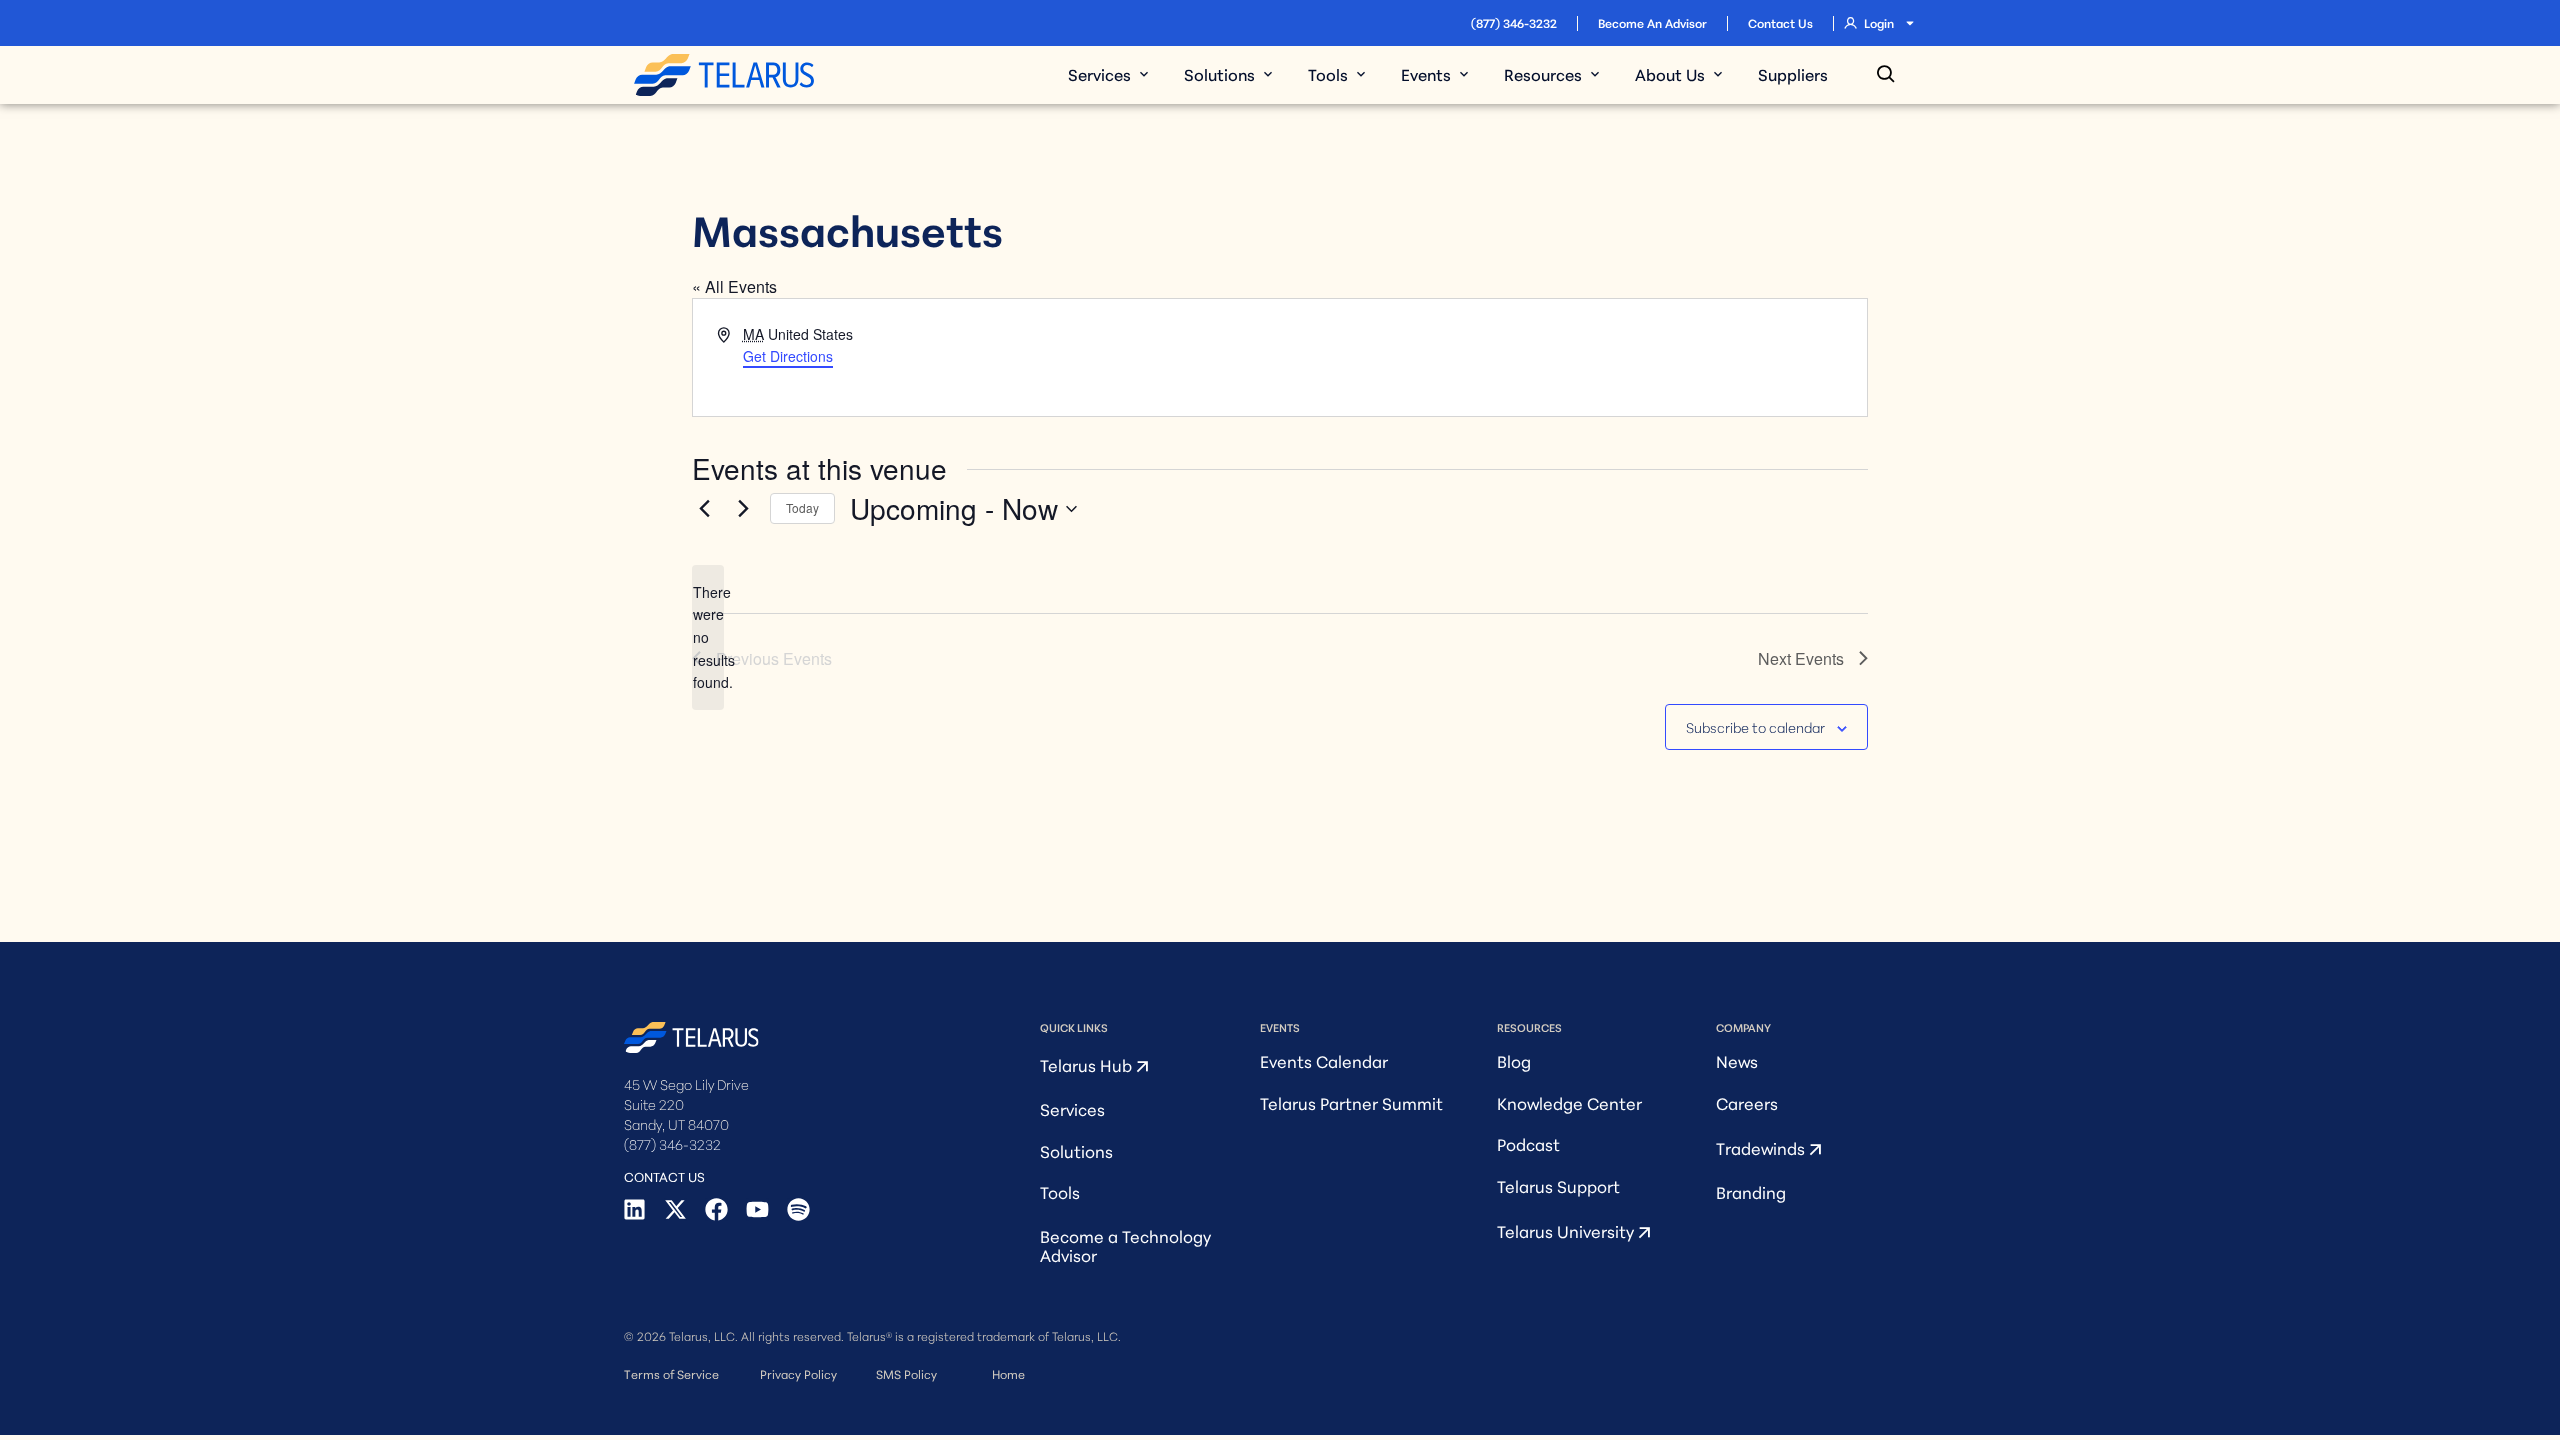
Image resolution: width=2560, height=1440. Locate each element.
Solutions (1076, 1150)
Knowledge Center (1569, 1102)
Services (1072, 1108)
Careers (1747, 1102)
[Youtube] (757, 1209)
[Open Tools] (1361, 74)
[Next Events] (743, 509)
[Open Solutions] (1268, 74)
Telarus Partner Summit (1351, 1102)
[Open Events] (1464, 74)
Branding (1751, 1191)
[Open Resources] (1595, 74)
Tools (1060, 1191)
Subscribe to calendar (1755, 727)
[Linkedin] (634, 1209)
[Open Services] (1144, 74)
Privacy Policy (798, 1373)
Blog (1514, 1060)
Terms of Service (671, 1373)
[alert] (708, 637)
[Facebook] (716, 1209)
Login (1879, 22)
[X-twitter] (675, 1209)
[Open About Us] (1718, 74)
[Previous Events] (704, 509)
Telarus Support (1558, 1185)
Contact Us (1780, 22)
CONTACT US (664, 1176)
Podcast (1528, 1143)
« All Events (734, 286)
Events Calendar (1324, 1060)
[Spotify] (798, 1209)
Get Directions (788, 356)
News (1737, 1060)
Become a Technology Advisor (1125, 1245)
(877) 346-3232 (1514, 22)
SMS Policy (906, 1373)
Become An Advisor (1652, 22)
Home (1008, 1373)
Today (802, 507)
